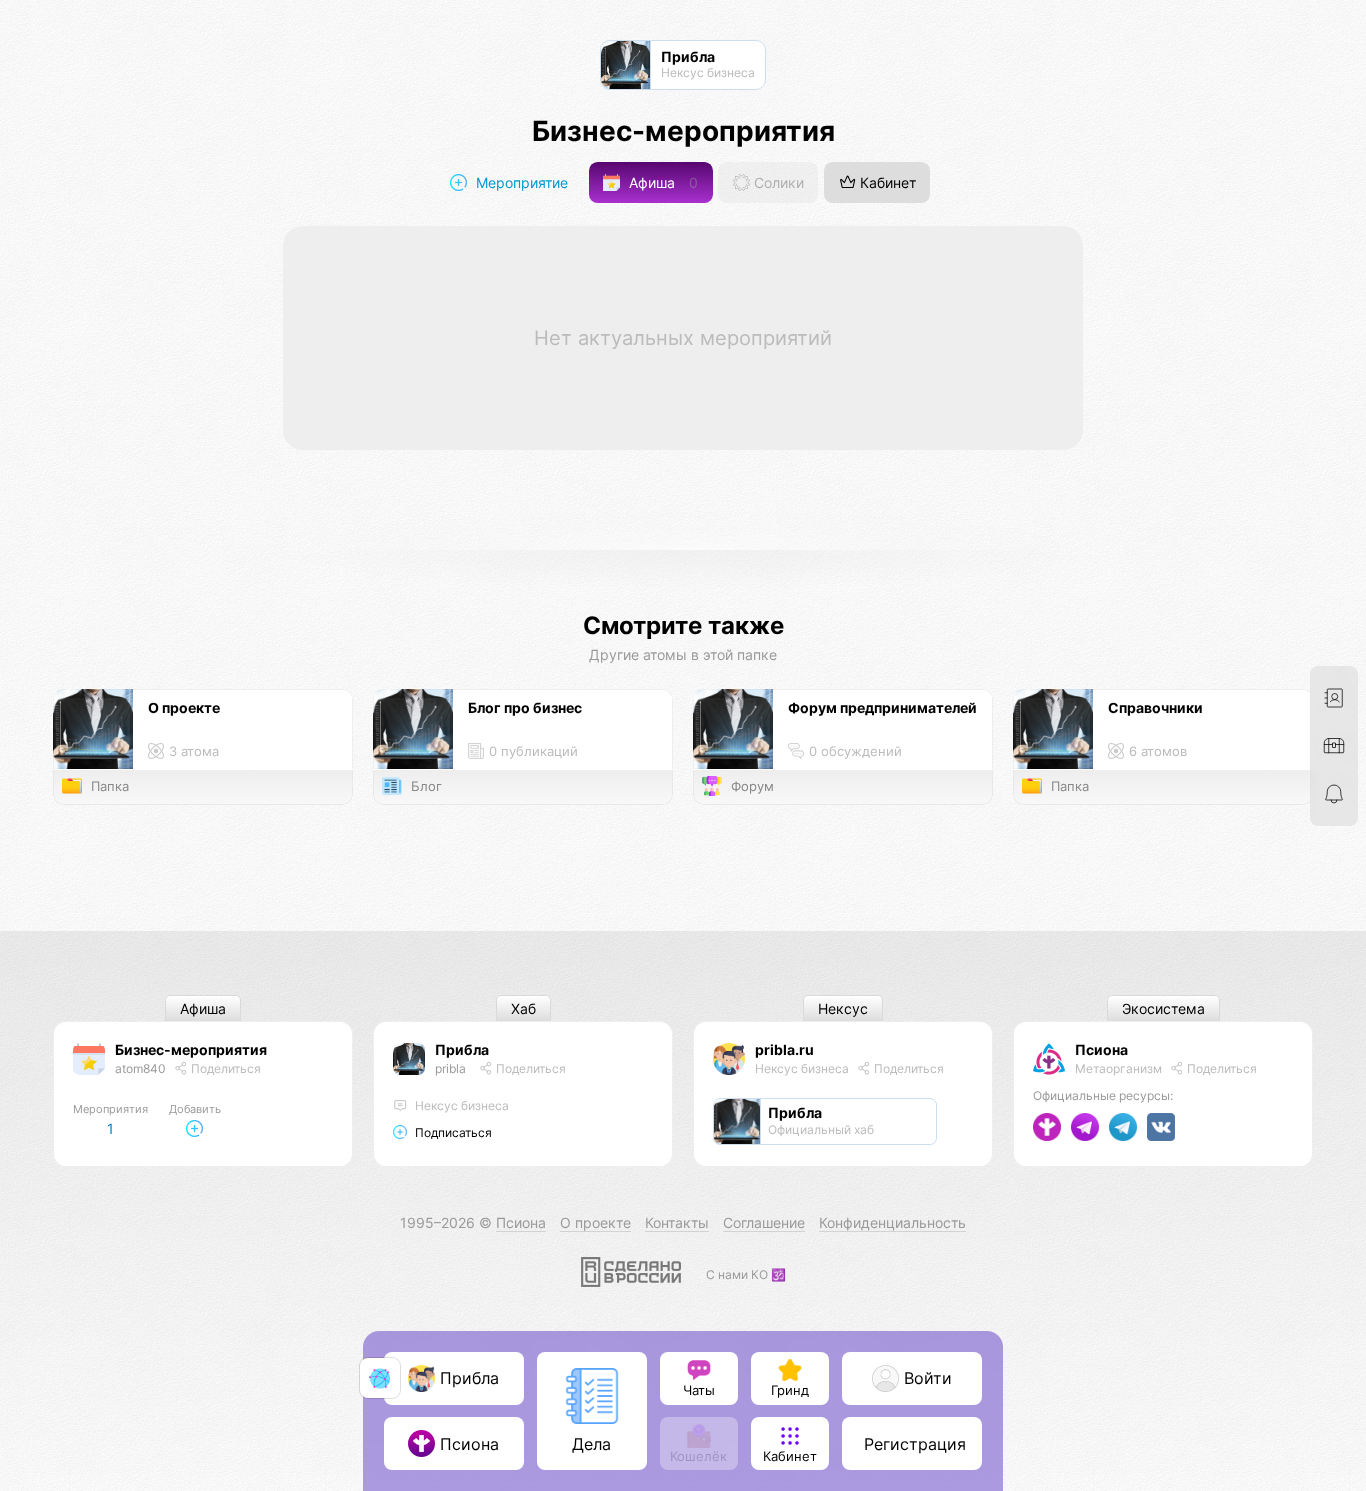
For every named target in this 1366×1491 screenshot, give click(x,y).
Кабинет (886, 182)
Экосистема (1163, 1008)
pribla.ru (784, 1049)
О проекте (595, 1222)
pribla (450, 1068)
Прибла (462, 1049)
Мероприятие (520, 182)
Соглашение (764, 1222)
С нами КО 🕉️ (746, 1274)
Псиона (1101, 1049)
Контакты (677, 1222)
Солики (777, 182)
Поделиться (224, 1068)
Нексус (843, 1008)
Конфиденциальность (892, 1222)
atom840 (140, 1068)
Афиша (661, 182)
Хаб (523, 1008)
